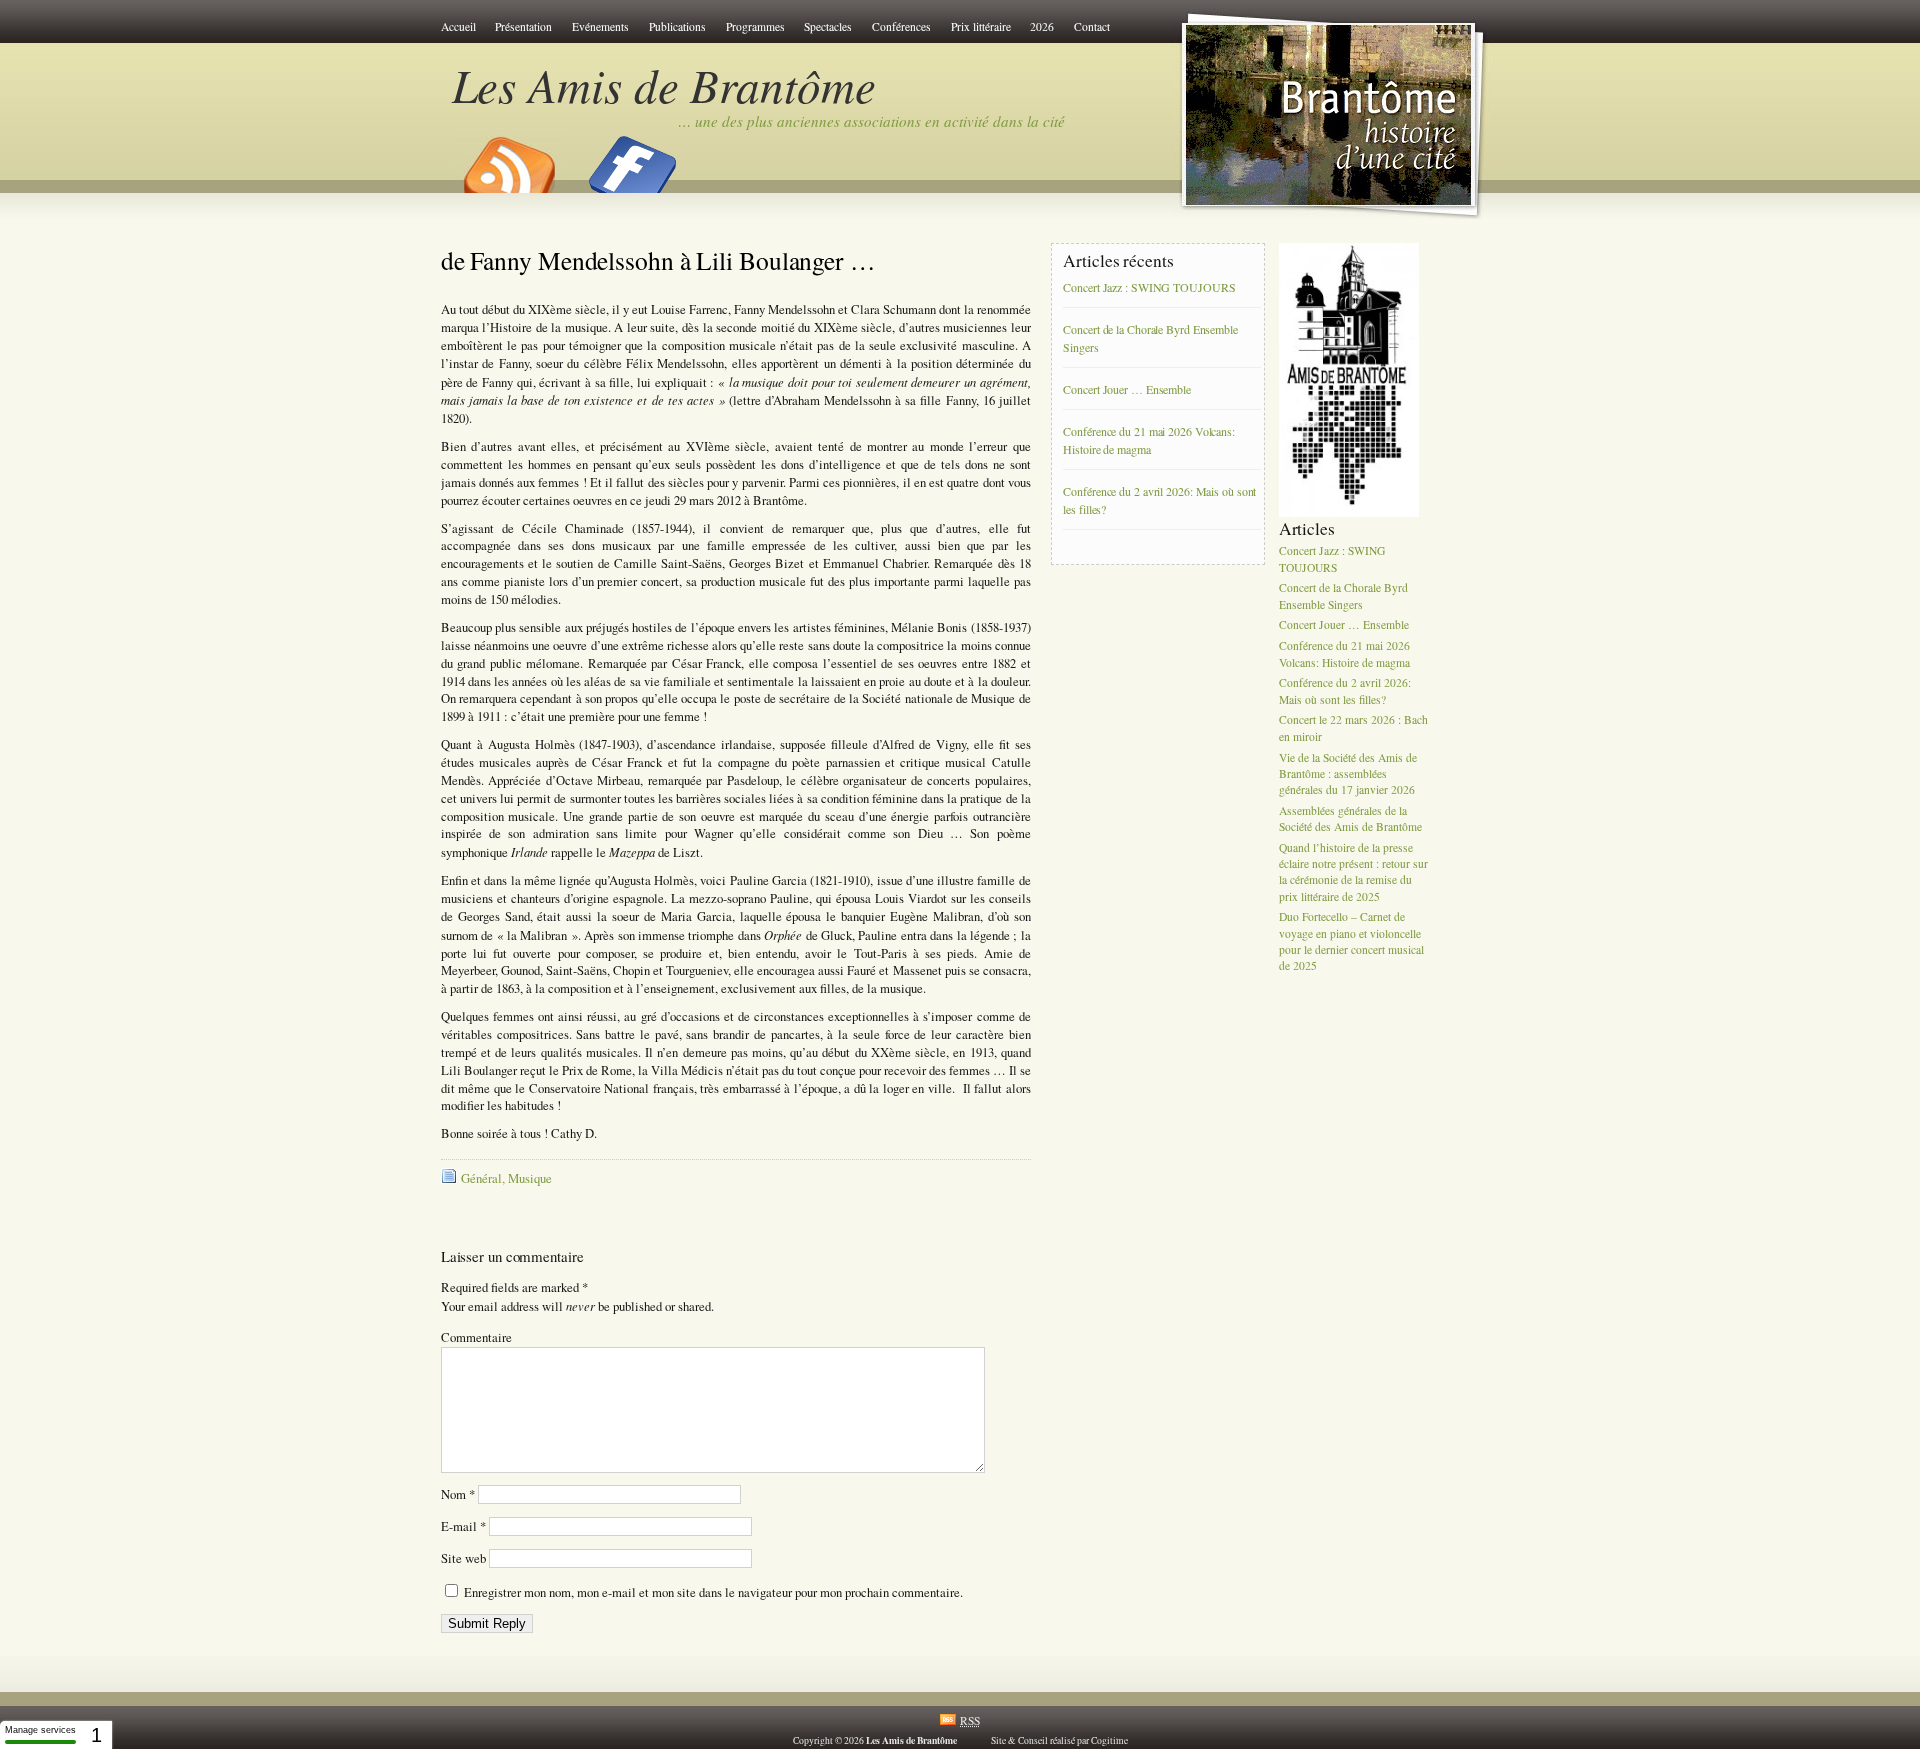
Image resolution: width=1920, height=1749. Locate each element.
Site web (463, 1558)
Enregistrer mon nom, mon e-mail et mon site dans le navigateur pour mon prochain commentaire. (713, 1592)
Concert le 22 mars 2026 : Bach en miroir (1353, 728)
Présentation (523, 26)
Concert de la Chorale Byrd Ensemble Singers (1150, 339)
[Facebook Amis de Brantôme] (633, 158)
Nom (458, 1494)
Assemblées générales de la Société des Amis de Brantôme (1350, 818)
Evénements (600, 26)
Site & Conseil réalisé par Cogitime (1059, 1740)
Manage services (40, 1730)
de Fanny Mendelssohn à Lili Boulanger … (658, 260)
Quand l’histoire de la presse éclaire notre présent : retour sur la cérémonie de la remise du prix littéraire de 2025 (1353, 872)
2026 (1042, 26)
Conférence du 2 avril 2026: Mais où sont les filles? (1159, 501)
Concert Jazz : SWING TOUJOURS (1149, 288)
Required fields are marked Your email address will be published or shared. (577, 1297)
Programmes (755, 26)
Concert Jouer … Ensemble (1127, 390)
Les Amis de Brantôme (664, 84)
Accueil (458, 26)
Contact (1092, 26)
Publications (677, 26)
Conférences (901, 26)
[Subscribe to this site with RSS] (508, 158)
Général (481, 1178)
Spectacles (828, 26)
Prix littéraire (981, 26)
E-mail (463, 1526)
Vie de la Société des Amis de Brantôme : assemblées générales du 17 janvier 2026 (1348, 773)
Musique (530, 1178)
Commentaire (476, 1337)
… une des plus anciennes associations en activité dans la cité (871, 121)
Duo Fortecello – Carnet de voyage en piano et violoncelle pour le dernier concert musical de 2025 (1351, 942)
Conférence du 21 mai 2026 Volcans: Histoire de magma (1149, 441)
